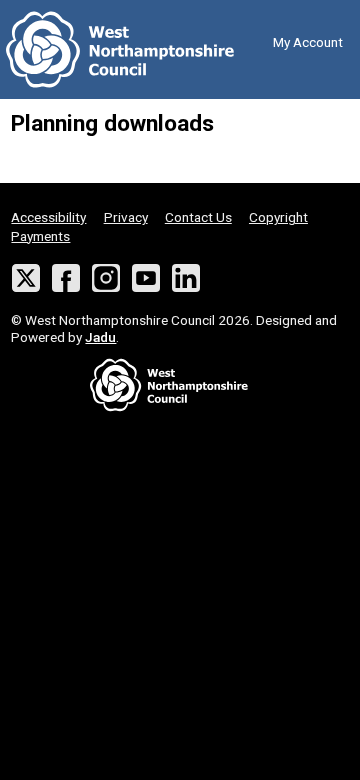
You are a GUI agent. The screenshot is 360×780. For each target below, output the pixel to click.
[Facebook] (66, 278)
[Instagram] (106, 278)
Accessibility (48, 217)
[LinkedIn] (186, 278)
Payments (40, 236)
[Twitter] (25, 278)
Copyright (278, 217)
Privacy (126, 217)
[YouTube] (146, 278)
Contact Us (198, 217)
